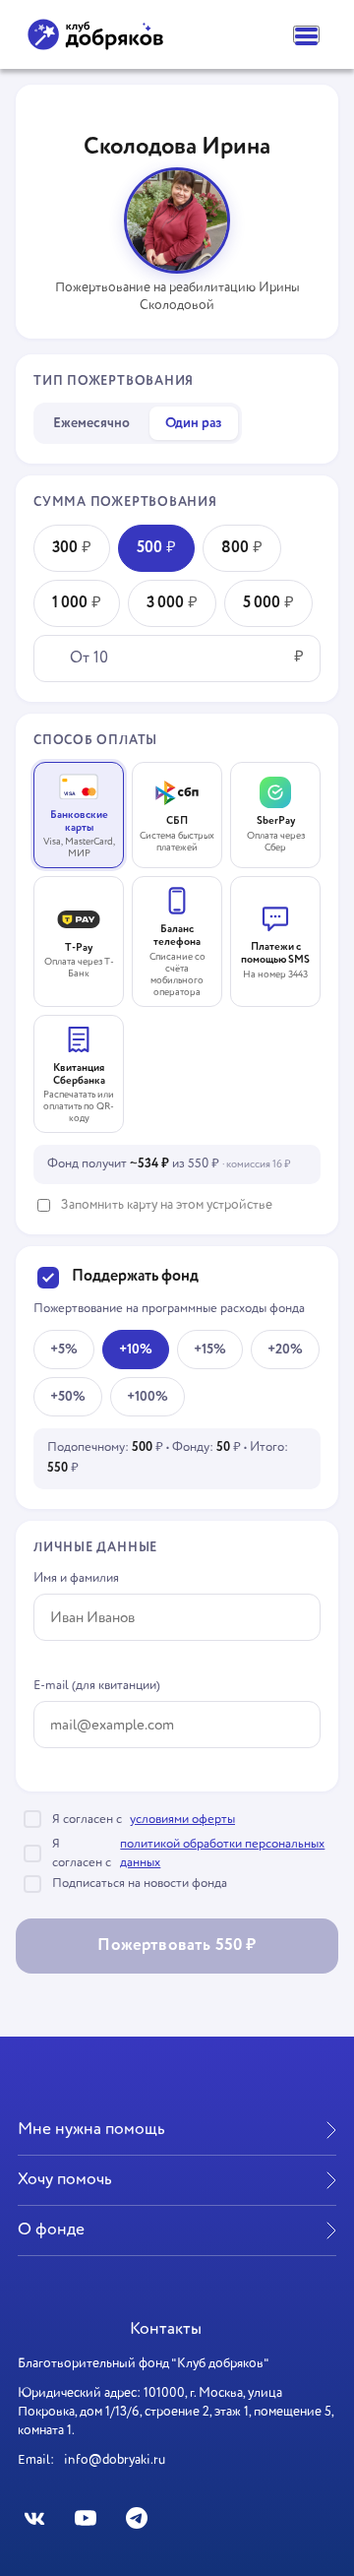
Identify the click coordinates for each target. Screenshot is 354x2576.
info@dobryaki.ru (115, 2460)
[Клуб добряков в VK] (35, 2517)
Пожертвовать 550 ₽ (177, 1946)
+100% (147, 1397)
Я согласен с (144, 1820)
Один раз (194, 423)
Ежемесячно (91, 423)
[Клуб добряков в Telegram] (136, 2517)
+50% (68, 1397)
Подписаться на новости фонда (140, 1884)
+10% (136, 1350)
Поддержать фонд (135, 1277)
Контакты (166, 2329)
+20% (285, 1350)
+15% (210, 1350)
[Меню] (306, 34)
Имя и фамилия (76, 1578)
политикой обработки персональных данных (222, 1853)
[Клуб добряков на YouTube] (85, 2517)
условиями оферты (182, 1820)
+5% (64, 1350)
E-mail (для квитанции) (97, 1686)
